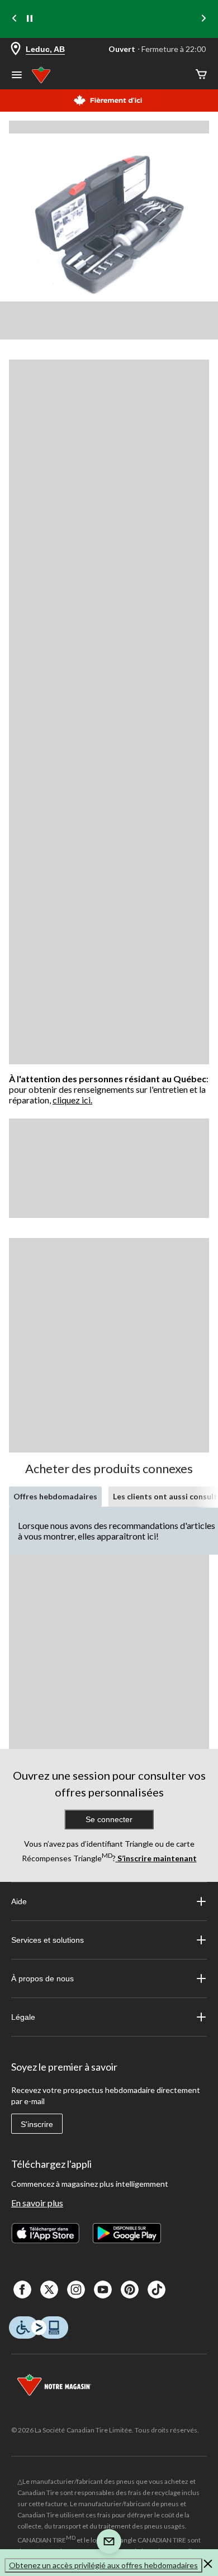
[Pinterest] (130, 2290)
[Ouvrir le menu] (17, 76)
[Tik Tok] (157, 2290)
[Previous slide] (15, 19)
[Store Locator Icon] (16, 49)
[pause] (30, 19)
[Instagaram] (76, 2290)
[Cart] (201, 75)
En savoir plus (37, 2203)
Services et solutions (48, 1940)
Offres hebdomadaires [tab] (55, 1496)
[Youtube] (103, 2290)
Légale (23, 2017)
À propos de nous (42, 1978)
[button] (208, 2565)
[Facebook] (22, 2290)
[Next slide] (203, 19)
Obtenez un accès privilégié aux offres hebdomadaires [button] (103, 2565)
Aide (19, 1901)
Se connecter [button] (109, 1819)
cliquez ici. (72, 1100)
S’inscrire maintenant (156, 1858)
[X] (49, 2290)
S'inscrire (37, 2124)
